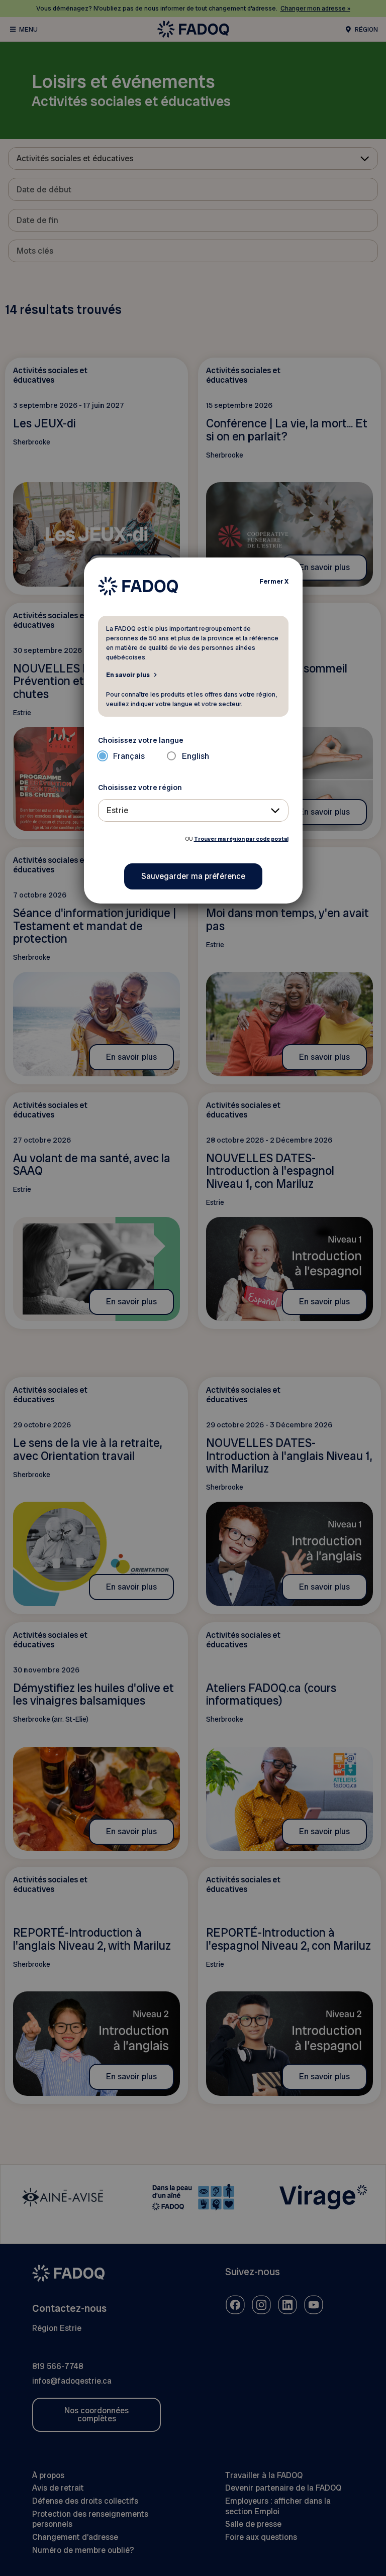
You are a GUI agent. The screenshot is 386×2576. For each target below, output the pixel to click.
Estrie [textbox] (117, 810)
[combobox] (193, 810)
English (196, 756)
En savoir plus (128, 675)
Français (129, 756)
